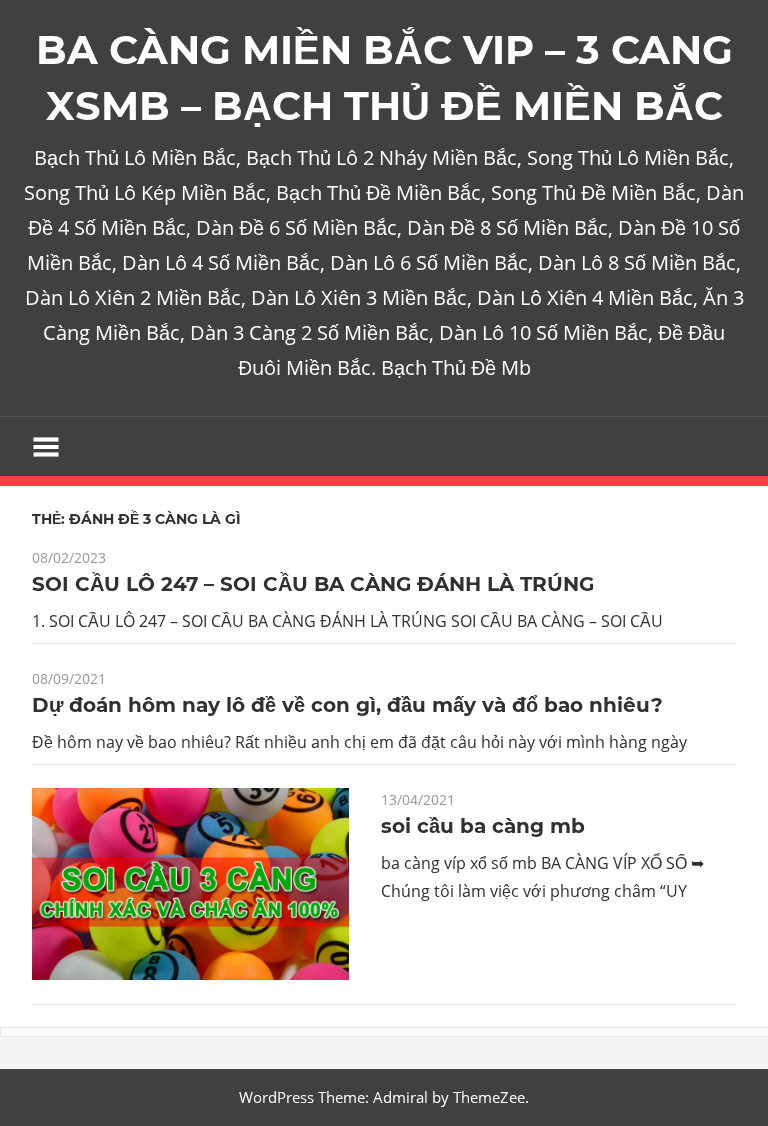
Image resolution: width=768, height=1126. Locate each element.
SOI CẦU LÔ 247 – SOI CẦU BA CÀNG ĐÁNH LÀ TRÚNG (313, 584)
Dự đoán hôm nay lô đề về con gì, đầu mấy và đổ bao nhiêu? (347, 705)
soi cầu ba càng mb (483, 826)
